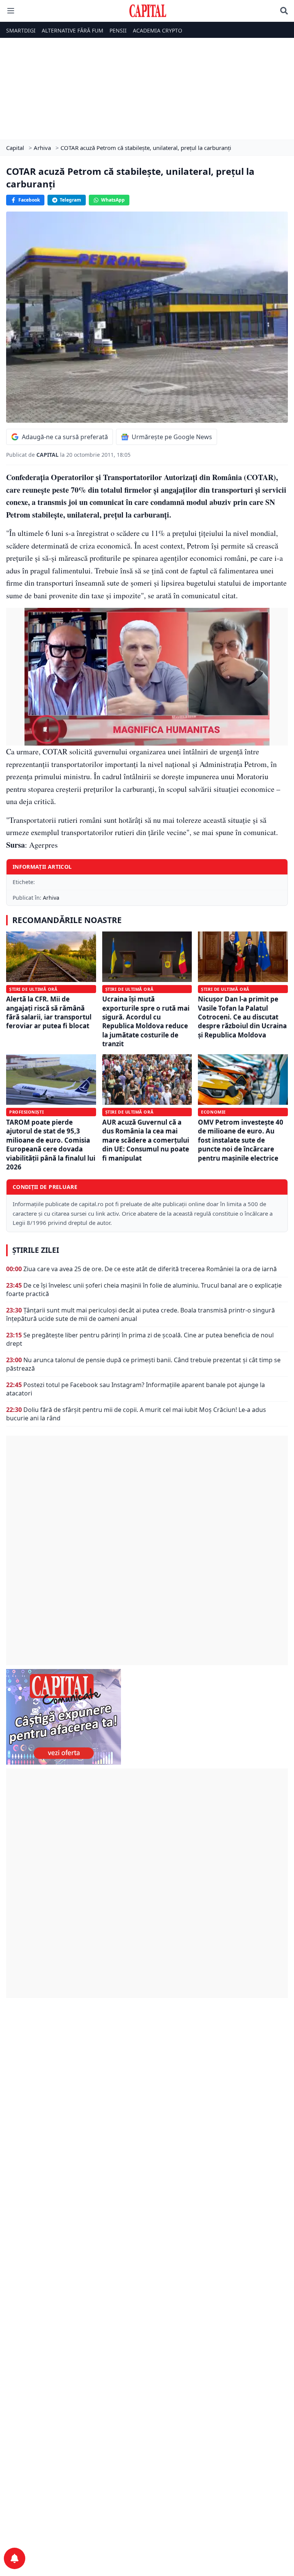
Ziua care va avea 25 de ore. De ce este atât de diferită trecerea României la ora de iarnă (150, 1269)
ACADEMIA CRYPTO (158, 30)
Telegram (70, 200)
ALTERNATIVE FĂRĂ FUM (73, 30)
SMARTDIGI (21, 30)
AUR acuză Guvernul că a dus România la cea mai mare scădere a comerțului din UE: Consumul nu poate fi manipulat (146, 1140)
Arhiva (51, 898)
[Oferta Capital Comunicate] (147, 1717)
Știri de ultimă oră (33, 989)
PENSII (118, 30)
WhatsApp (113, 200)
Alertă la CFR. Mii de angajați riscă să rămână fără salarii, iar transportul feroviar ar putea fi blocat (49, 1012)
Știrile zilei (36, 1250)
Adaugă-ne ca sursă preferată (65, 437)
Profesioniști (26, 1112)
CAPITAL (48, 455)
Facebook (29, 200)
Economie (213, 1112)
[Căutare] (284, 11)
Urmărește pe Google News (172, 437)
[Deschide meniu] (11, 11)
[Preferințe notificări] (15, 2558)
